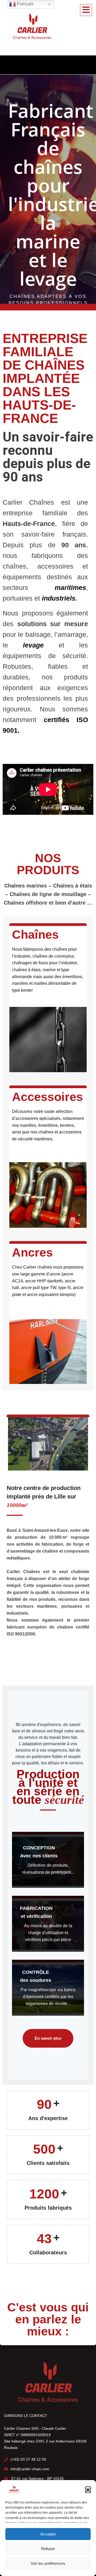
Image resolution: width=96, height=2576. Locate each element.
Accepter (48, 2534)
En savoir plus (48, 2038)
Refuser (48, 2549)
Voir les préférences (48, 2563)
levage (26, 645)
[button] (88, 2489)
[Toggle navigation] (86, 10)
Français (25, 4)
